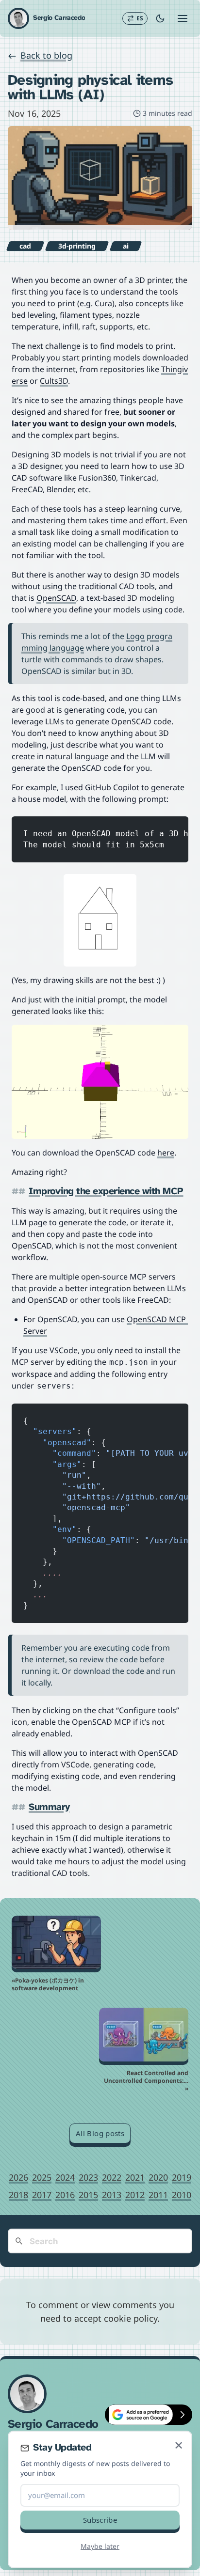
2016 (65, 2195)
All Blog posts (100, 2133)
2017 (42, 2195)
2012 (135, 2195)
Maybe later (100, 2546)
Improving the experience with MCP (106, 1192)
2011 (158, 2195)
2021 (135, 2177)
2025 (42, 2177)
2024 (65, 2177)
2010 (182, 2195)
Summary (49, 1807)
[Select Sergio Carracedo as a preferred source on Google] (139, 2415)
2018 (18, 2195)
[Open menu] (183, 18)
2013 (112, 2195)
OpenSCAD (56, 598)
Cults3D (54, 381)
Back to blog (46, 55)
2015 (88, 2195)
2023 (88, 2177)
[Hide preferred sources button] (183, 2415)
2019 (182, 2177)
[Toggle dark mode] (160, 18)
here (166, 1153)
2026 (18, 2177)
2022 (112, 2177)
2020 (158, 2177)
